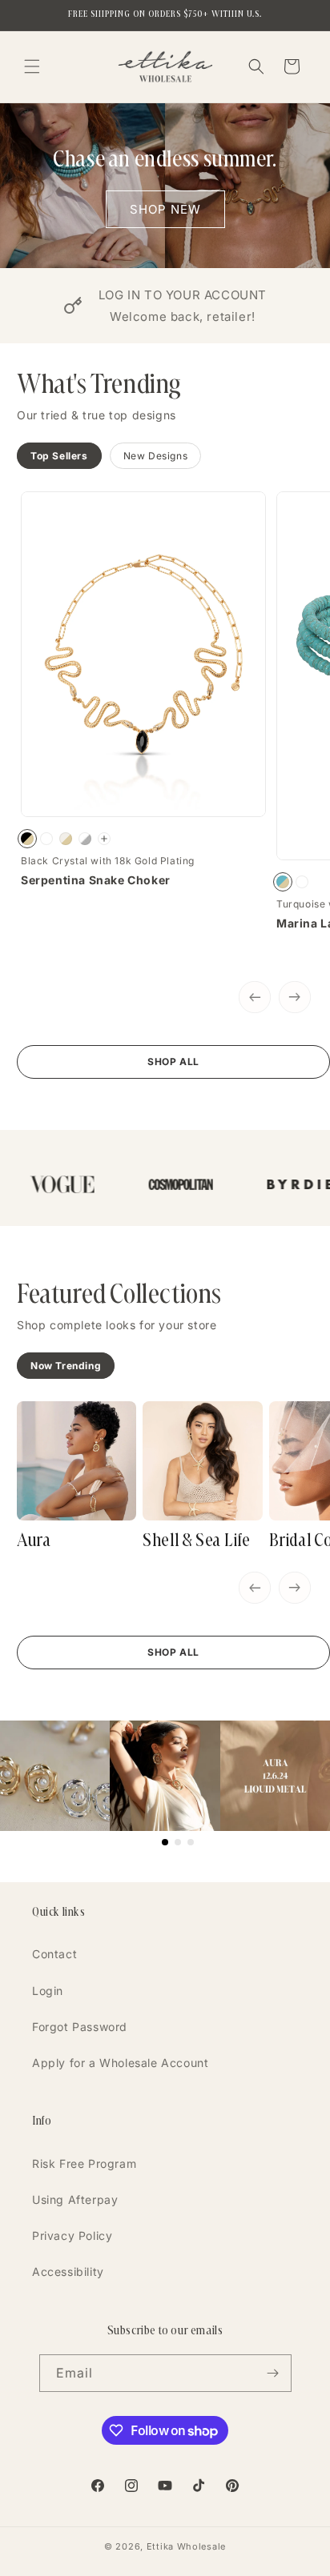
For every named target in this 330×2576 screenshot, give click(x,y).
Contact (54, 1954)
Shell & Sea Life (197, 1540)
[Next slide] (295, 997)
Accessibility (68, 2272)
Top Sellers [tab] (59, 456)
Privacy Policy (72, 2235)
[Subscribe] (273, 2373)
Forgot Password (80, 2027)
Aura (34, 1540)
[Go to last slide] (255, 997)
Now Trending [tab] (66, 1366)
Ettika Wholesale (186, 2546)
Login (48, 1991)
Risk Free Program (84, 2163)
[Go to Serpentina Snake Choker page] (104, 839)
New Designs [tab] (156, 456)
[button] (32, 66)
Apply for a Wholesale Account (120, 2063)
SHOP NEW (165, 208)
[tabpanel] (173, 785)
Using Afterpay (75, 2199)
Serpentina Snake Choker (96, 880)
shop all (173, 1062)
